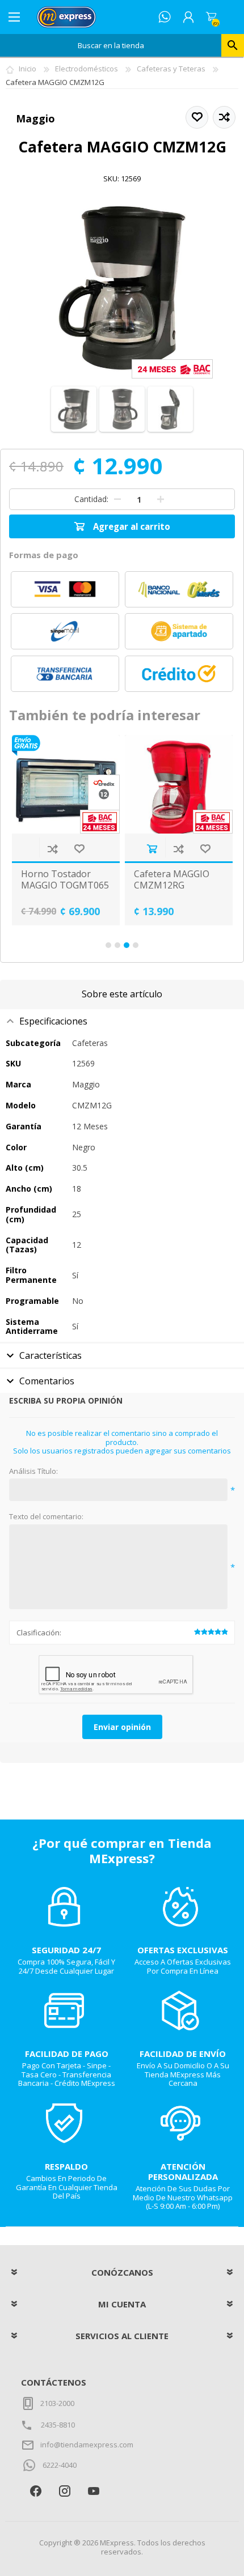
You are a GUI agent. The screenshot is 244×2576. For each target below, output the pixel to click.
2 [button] (117, 945)
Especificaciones (53, 1021)
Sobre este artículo (122, 994)
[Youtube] (93, 2491)
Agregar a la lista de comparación (122, 849)
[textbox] (111, 45)
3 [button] (127, 945)
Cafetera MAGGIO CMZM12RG (115, 879)
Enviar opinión (122, 1727)
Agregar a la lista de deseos (22, 849)
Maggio (35, 118)
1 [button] (108, 945)
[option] (122, 830)
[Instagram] (64, 2491)
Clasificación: (39, 1633)
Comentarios (47, 1381)
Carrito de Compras (211, 17)
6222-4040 (60, 2465)
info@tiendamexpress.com (87, 2445)
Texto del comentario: (46, 1517)
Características (51, 1355)
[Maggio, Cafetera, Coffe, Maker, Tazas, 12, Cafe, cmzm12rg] (122, 785)
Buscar (233, 45)
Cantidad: (91, 499)
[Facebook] (35, 2491)
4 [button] (136, 945)
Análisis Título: (33, 1472)
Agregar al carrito (95, 849)
